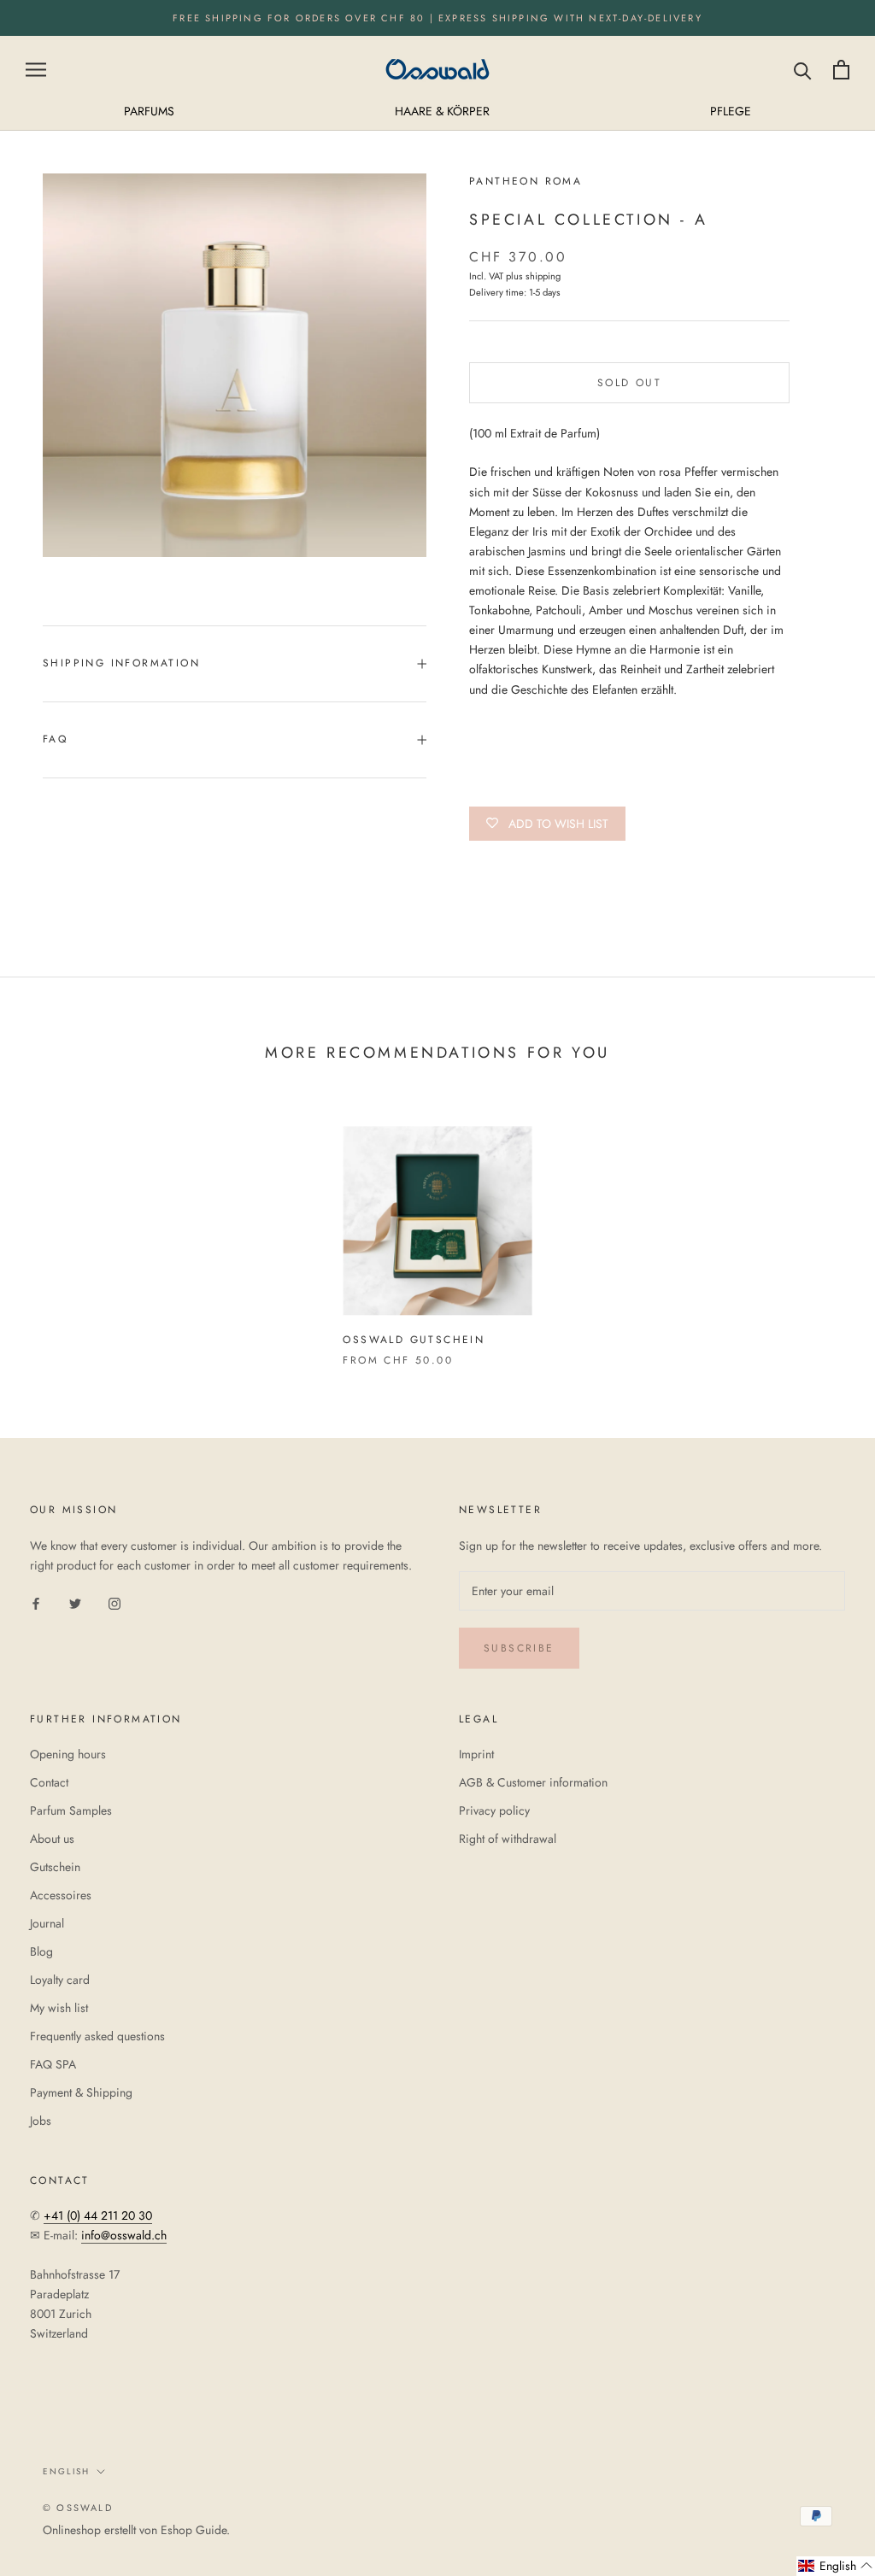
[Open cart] (841, 70)
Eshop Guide (194, 2530)
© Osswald (78, 2508)
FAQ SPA (53, 2064)
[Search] (803, 70)
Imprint (476, 1754)
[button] (836, 2566)
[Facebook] (36, 1602)
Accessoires (61, 1895)
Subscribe (519, 1648)
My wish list (59, 2008)
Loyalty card (60, 1980)
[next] (822, 1228)
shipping (543, 276)
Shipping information (121, 663)
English (66, 2471)
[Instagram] (115, 1602)
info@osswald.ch (124, 2235)
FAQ (55, 739)
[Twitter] (75, 1602)
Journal (47, 1923)
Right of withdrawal (508, 1839)
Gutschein (55, 1867)
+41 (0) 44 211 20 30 (98, 2215)
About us (52, 1839)
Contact (49, 1782)
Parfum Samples (71, 1810)
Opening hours (68, 1754)
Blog (41, 1951)
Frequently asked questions (97, 2036)
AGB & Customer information (533, 1782)
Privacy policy (494, 1810)
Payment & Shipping (81, 2092)
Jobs (41, 2121)
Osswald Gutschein (414, 1340)
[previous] (53, 1228)
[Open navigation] (36, 70)
